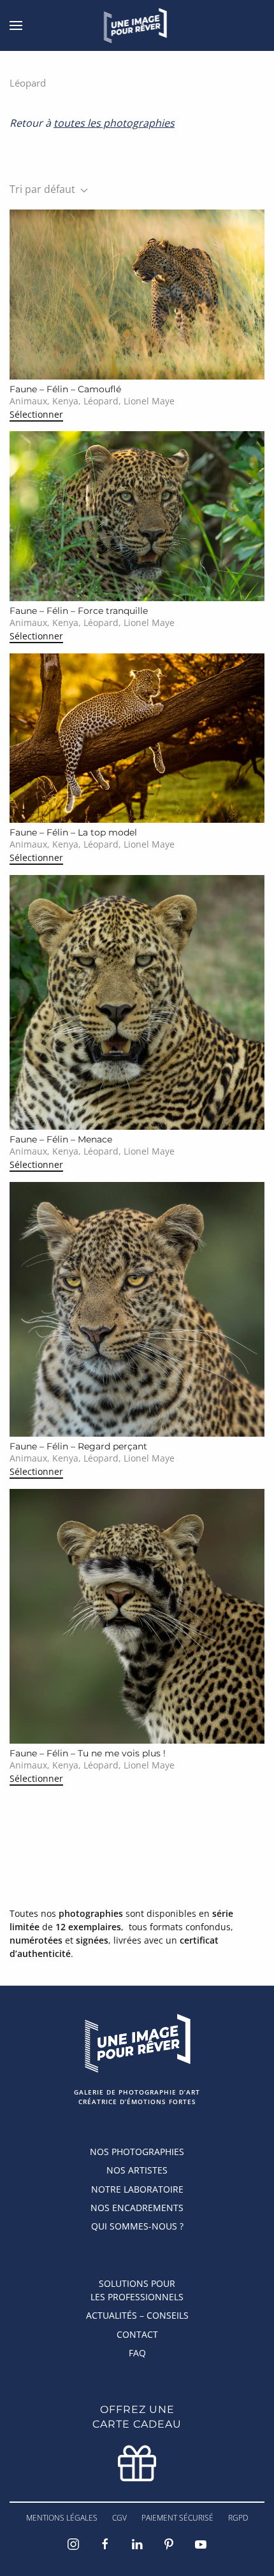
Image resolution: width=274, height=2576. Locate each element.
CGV (119, 2518)
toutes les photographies (114, 123)
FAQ (137, 2353)
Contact (137, 2334)
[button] (16, 25)
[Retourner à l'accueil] (137, 25)
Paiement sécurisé (177, 2518)
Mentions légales (62, 2518)
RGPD (238, 2518)
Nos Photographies (137, 2152)
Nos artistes (137, 2170)
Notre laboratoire (137, 2189)
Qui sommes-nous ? (137, 2226)
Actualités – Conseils (137, 2315)
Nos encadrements (137, 2208)
